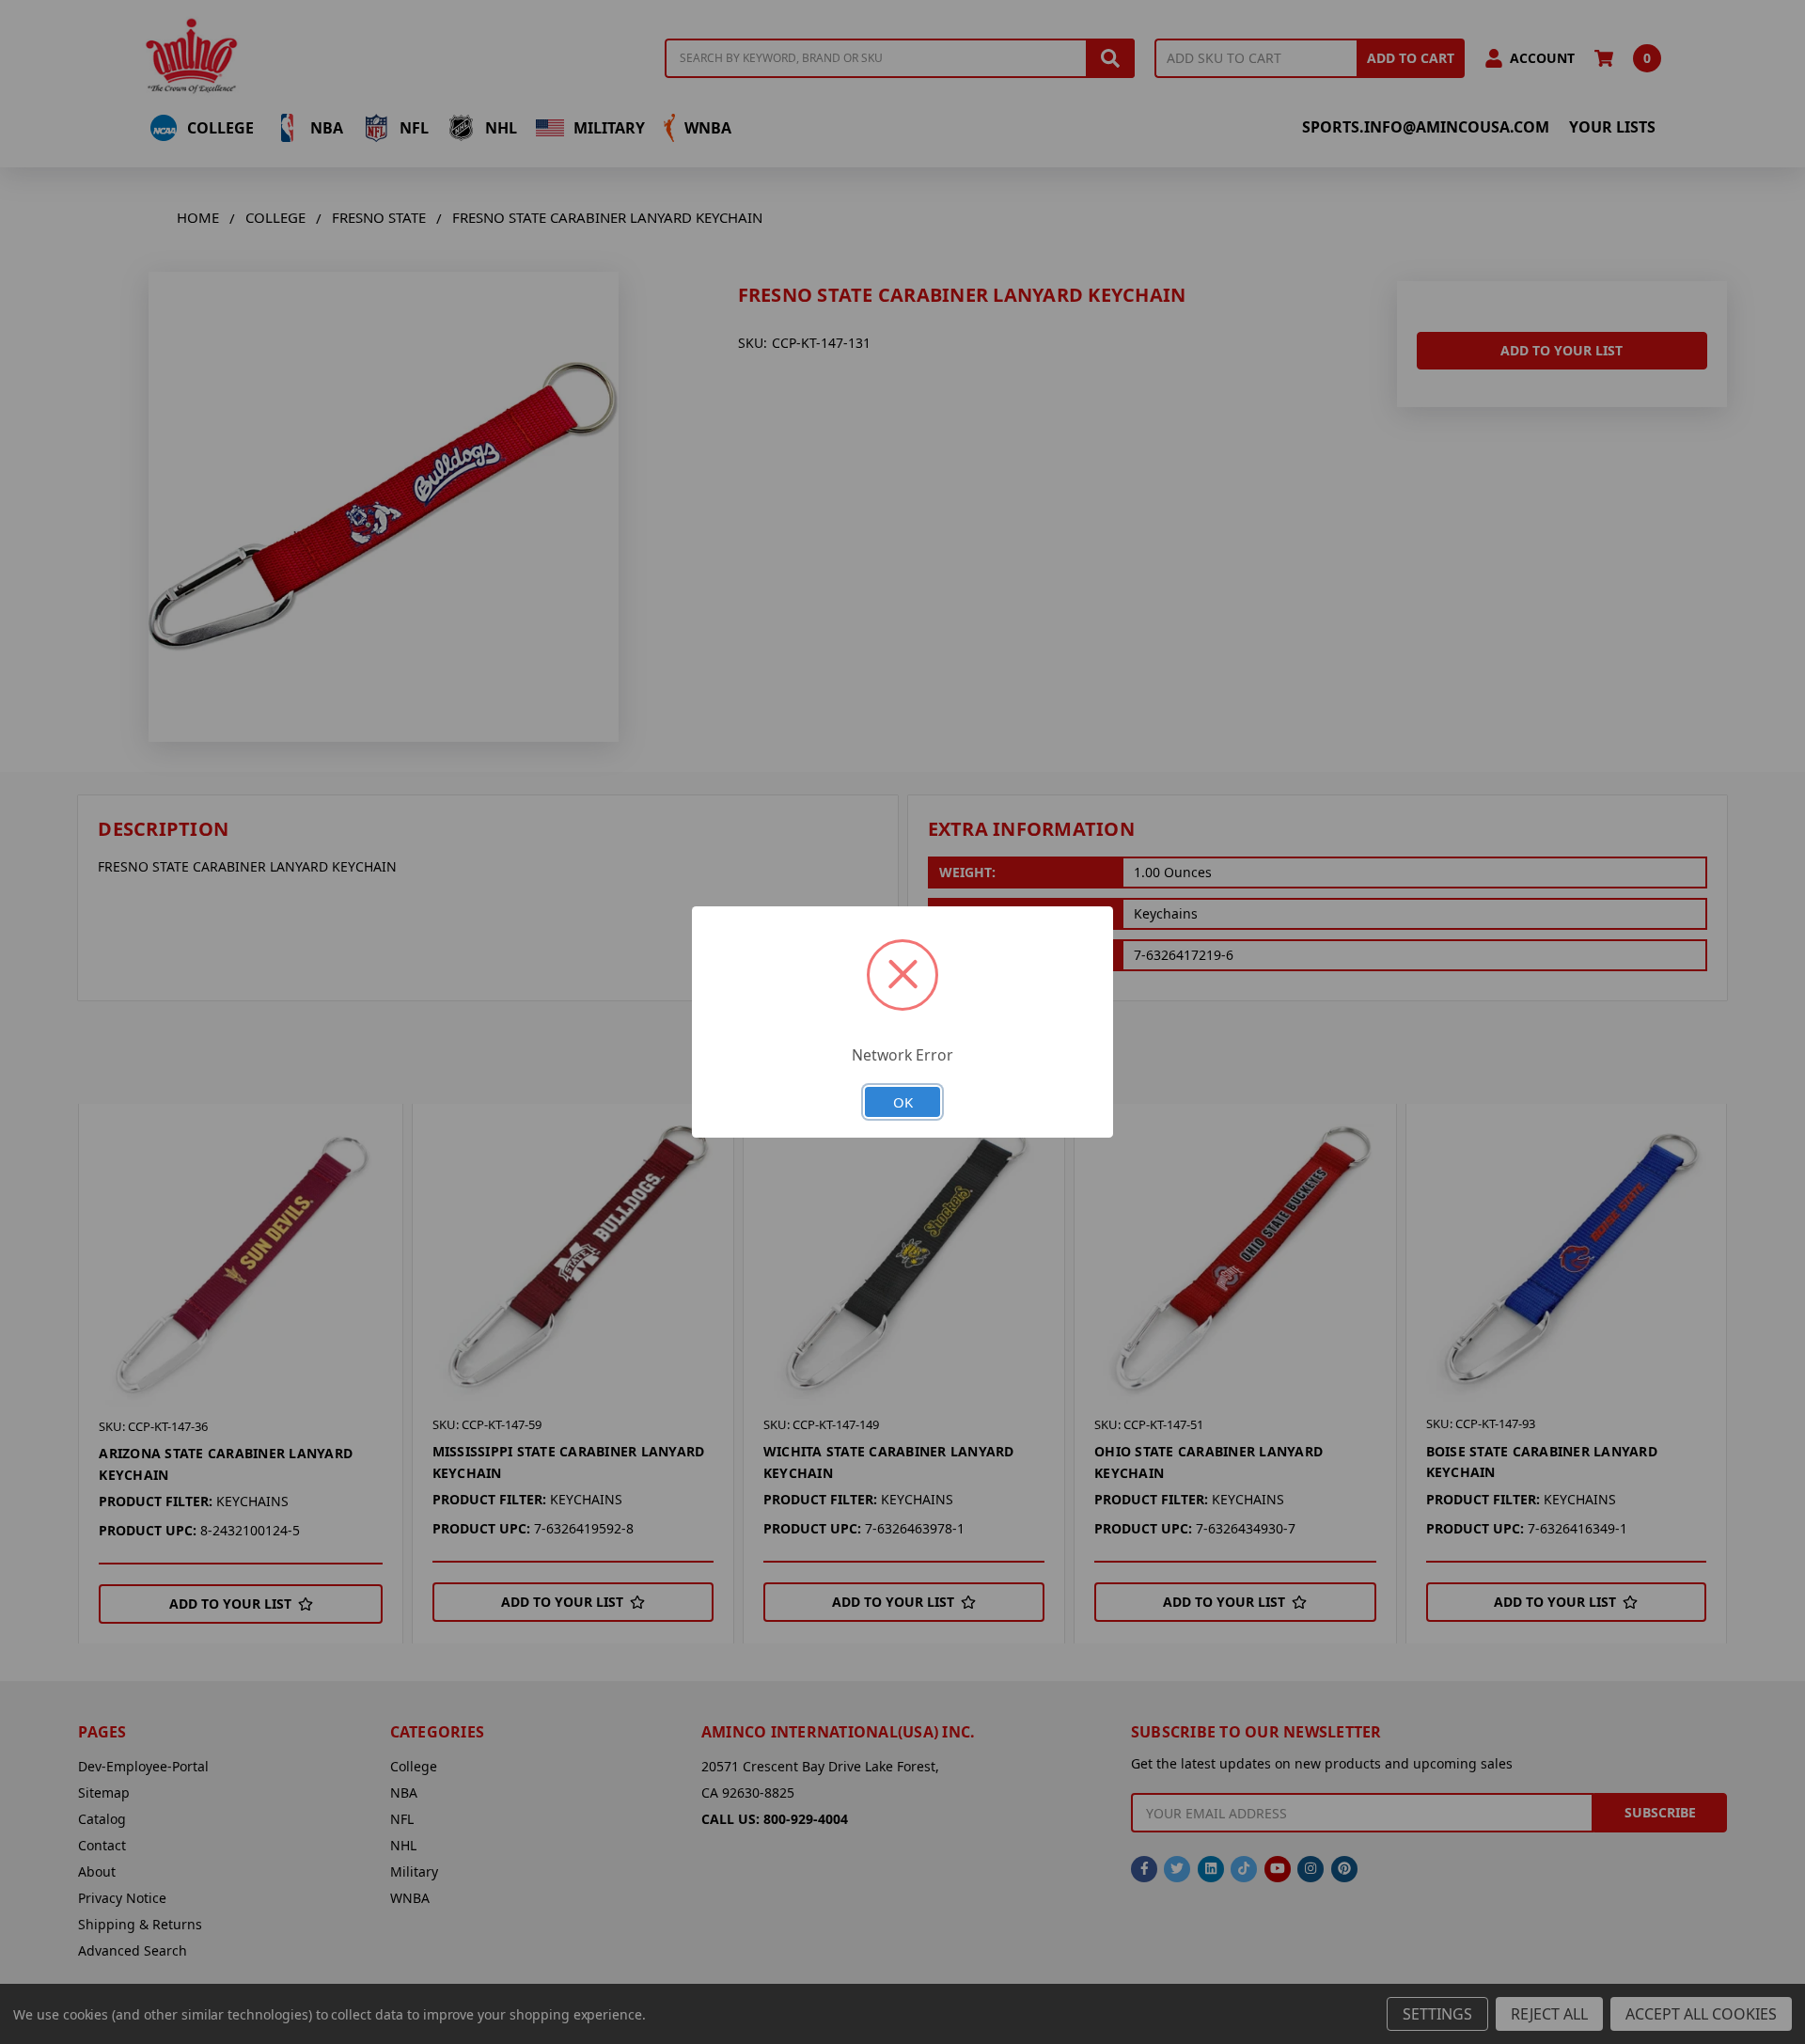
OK (903, 1102)
